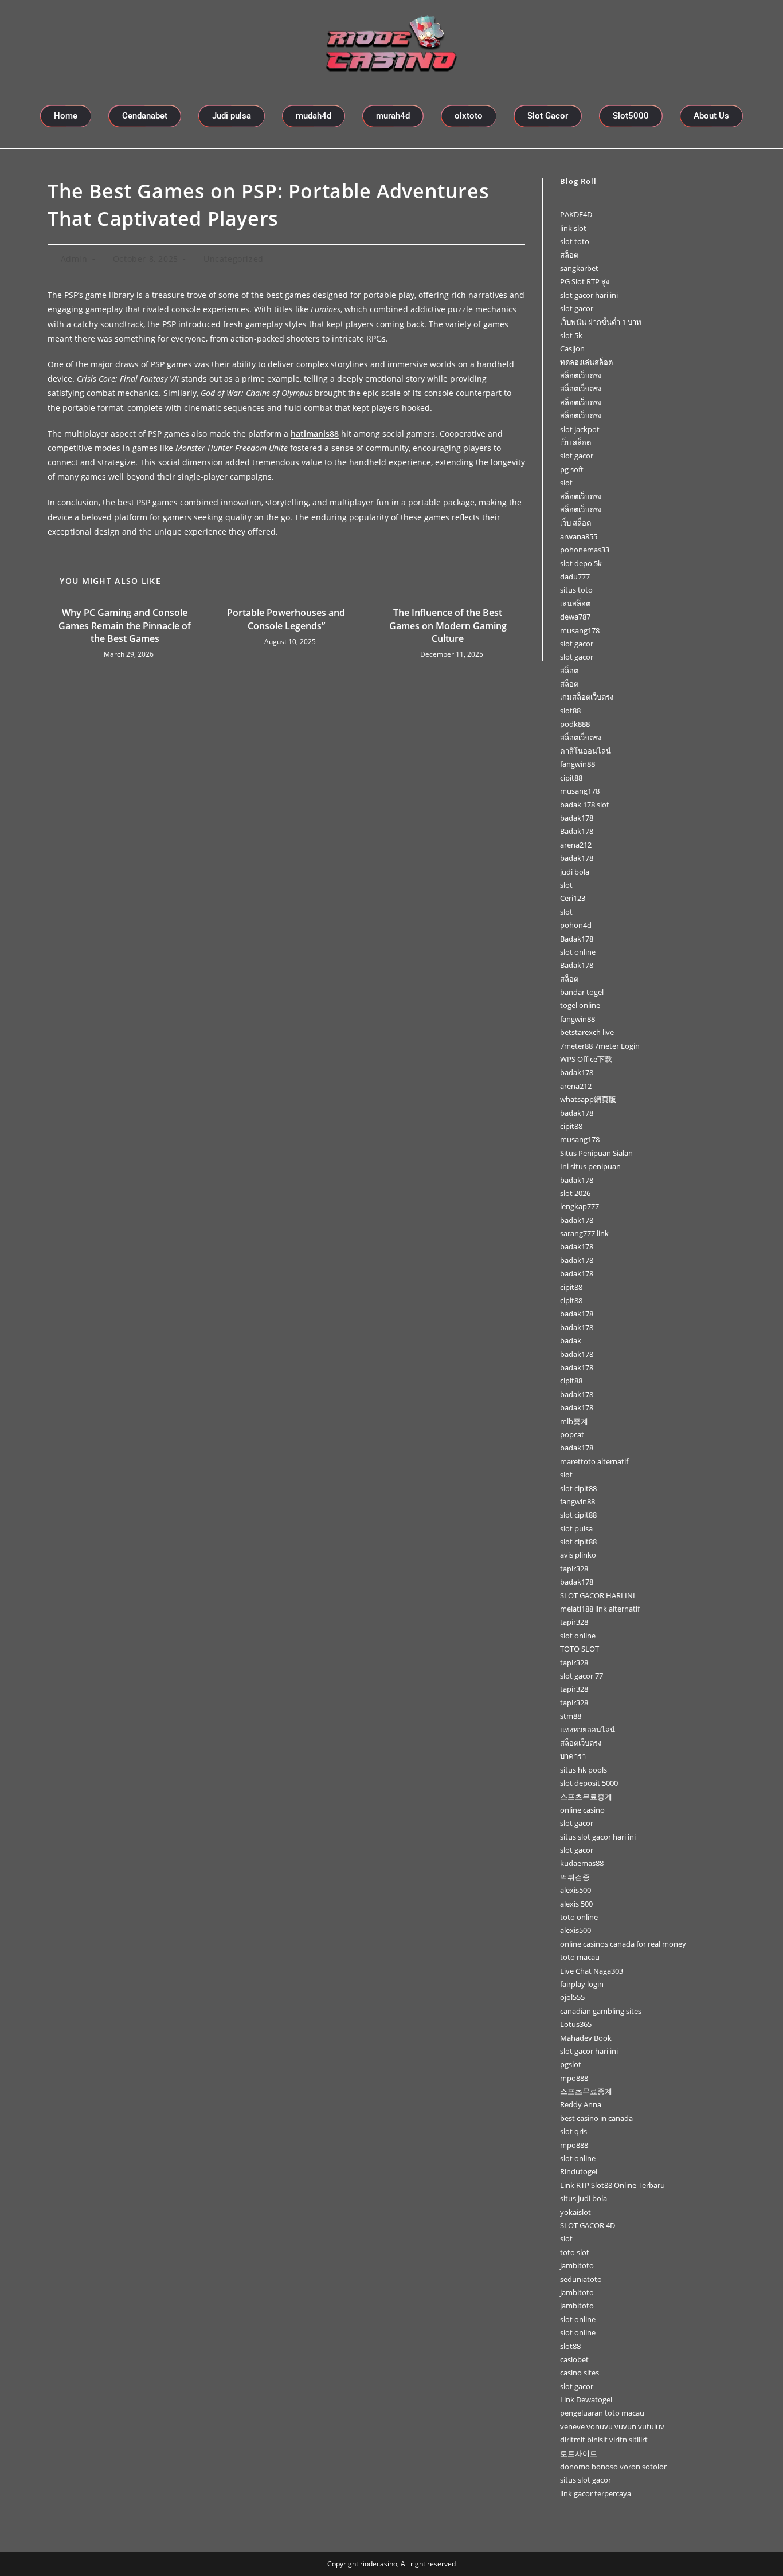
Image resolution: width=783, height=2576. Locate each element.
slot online (578, 952)
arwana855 (579, 536)
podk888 (575, 724)
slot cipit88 (578, 1488)
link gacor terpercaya (596, 2493)
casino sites (580, 2373)
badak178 (577, 818)
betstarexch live (587, 1032)
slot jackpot (580, 429)
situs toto (576, 590)
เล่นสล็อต (575, 603)
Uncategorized (234, 259)
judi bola (575, 872)
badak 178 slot (585, 805)
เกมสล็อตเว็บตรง (587, 697)
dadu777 (575, 577)
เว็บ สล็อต (575, 442)
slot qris (573, 2131)
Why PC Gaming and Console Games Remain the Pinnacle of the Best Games (125, 626)
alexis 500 (576, 1904)
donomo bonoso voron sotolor (613, 2467)
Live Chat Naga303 (592, 1971)
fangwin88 (578, 764)
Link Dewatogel (586, 2399)
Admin (74, 259)
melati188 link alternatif (600, 1609)
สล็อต (569, 255)
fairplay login (582, 1984)
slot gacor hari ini (589, 295)
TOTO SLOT (580, 1649)
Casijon (572, 348)
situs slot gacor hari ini (598, 1837)
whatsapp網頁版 (588, 1099)
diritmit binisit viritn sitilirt (604, 2440)
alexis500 (575, 1890)
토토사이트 (579, 2453)
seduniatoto (581, 2279)
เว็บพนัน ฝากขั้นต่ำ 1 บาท (601, 322)
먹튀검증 (575, 1877)
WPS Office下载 (586, 1059)
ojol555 (572, 1997)
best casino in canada (596, 2118)
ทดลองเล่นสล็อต (586, 362)
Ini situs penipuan (590, 1166)
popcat (572, 1434)
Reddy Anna (581, 2104)
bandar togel (582, 992)
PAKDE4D (576, 214)
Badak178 (577, 831)
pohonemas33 (585, 550)
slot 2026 (575, 1193)
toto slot (575, 2252)
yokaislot (575, 2212)
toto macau (580, 1957)
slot (566, 483)
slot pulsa (576, 1528)
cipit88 (571, 778)
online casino (582, 1810)
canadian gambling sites (601, 2011)
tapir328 (574, 1569)
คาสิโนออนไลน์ (586, 751)
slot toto (575, 241)
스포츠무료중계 (586, 1797)
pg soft (572, 469)
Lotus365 (576, 2024)
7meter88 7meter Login (600, 1046)
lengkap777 (580, 1206)
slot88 (570, 711)
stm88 (571, 1716)
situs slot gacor (586, 2480)
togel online (580, 1005)
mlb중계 (574, 1421)
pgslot (571, 2064)
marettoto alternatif (594, 1461)
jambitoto (577, 2265)
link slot (573, 228)
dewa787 (575, 617)
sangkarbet (579, 268)
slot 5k (571, 335)
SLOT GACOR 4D (588, 2225)
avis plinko (578, 1555)
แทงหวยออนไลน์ (588, 1730)
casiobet (574, 2359)
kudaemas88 (582, 1863)
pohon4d (576, 925)
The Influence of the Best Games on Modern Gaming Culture (448, 626)
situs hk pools (584, 1770)
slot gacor (577, 308)
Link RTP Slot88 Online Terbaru (612, 2185)
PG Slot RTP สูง (585, 281)
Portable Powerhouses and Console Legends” (286, 619)
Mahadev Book (586, 2038)
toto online (579, 1917)
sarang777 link (584, 1233)
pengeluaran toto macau (602, 2413)
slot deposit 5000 (589, 1783)
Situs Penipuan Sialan (596, 1153)
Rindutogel (579, 2171)
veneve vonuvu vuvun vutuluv (612, 2426)
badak (571, 1340)
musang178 (580, 630)
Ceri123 (573, 898)
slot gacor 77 (582, 1676)
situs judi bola (584, 2198)
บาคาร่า (573, 1756)
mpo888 (574, 2078)
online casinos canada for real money (623, 1944)
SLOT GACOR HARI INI (598, 1595)
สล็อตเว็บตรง (581, 375)
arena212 (576, 845)
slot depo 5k (581, 563)
